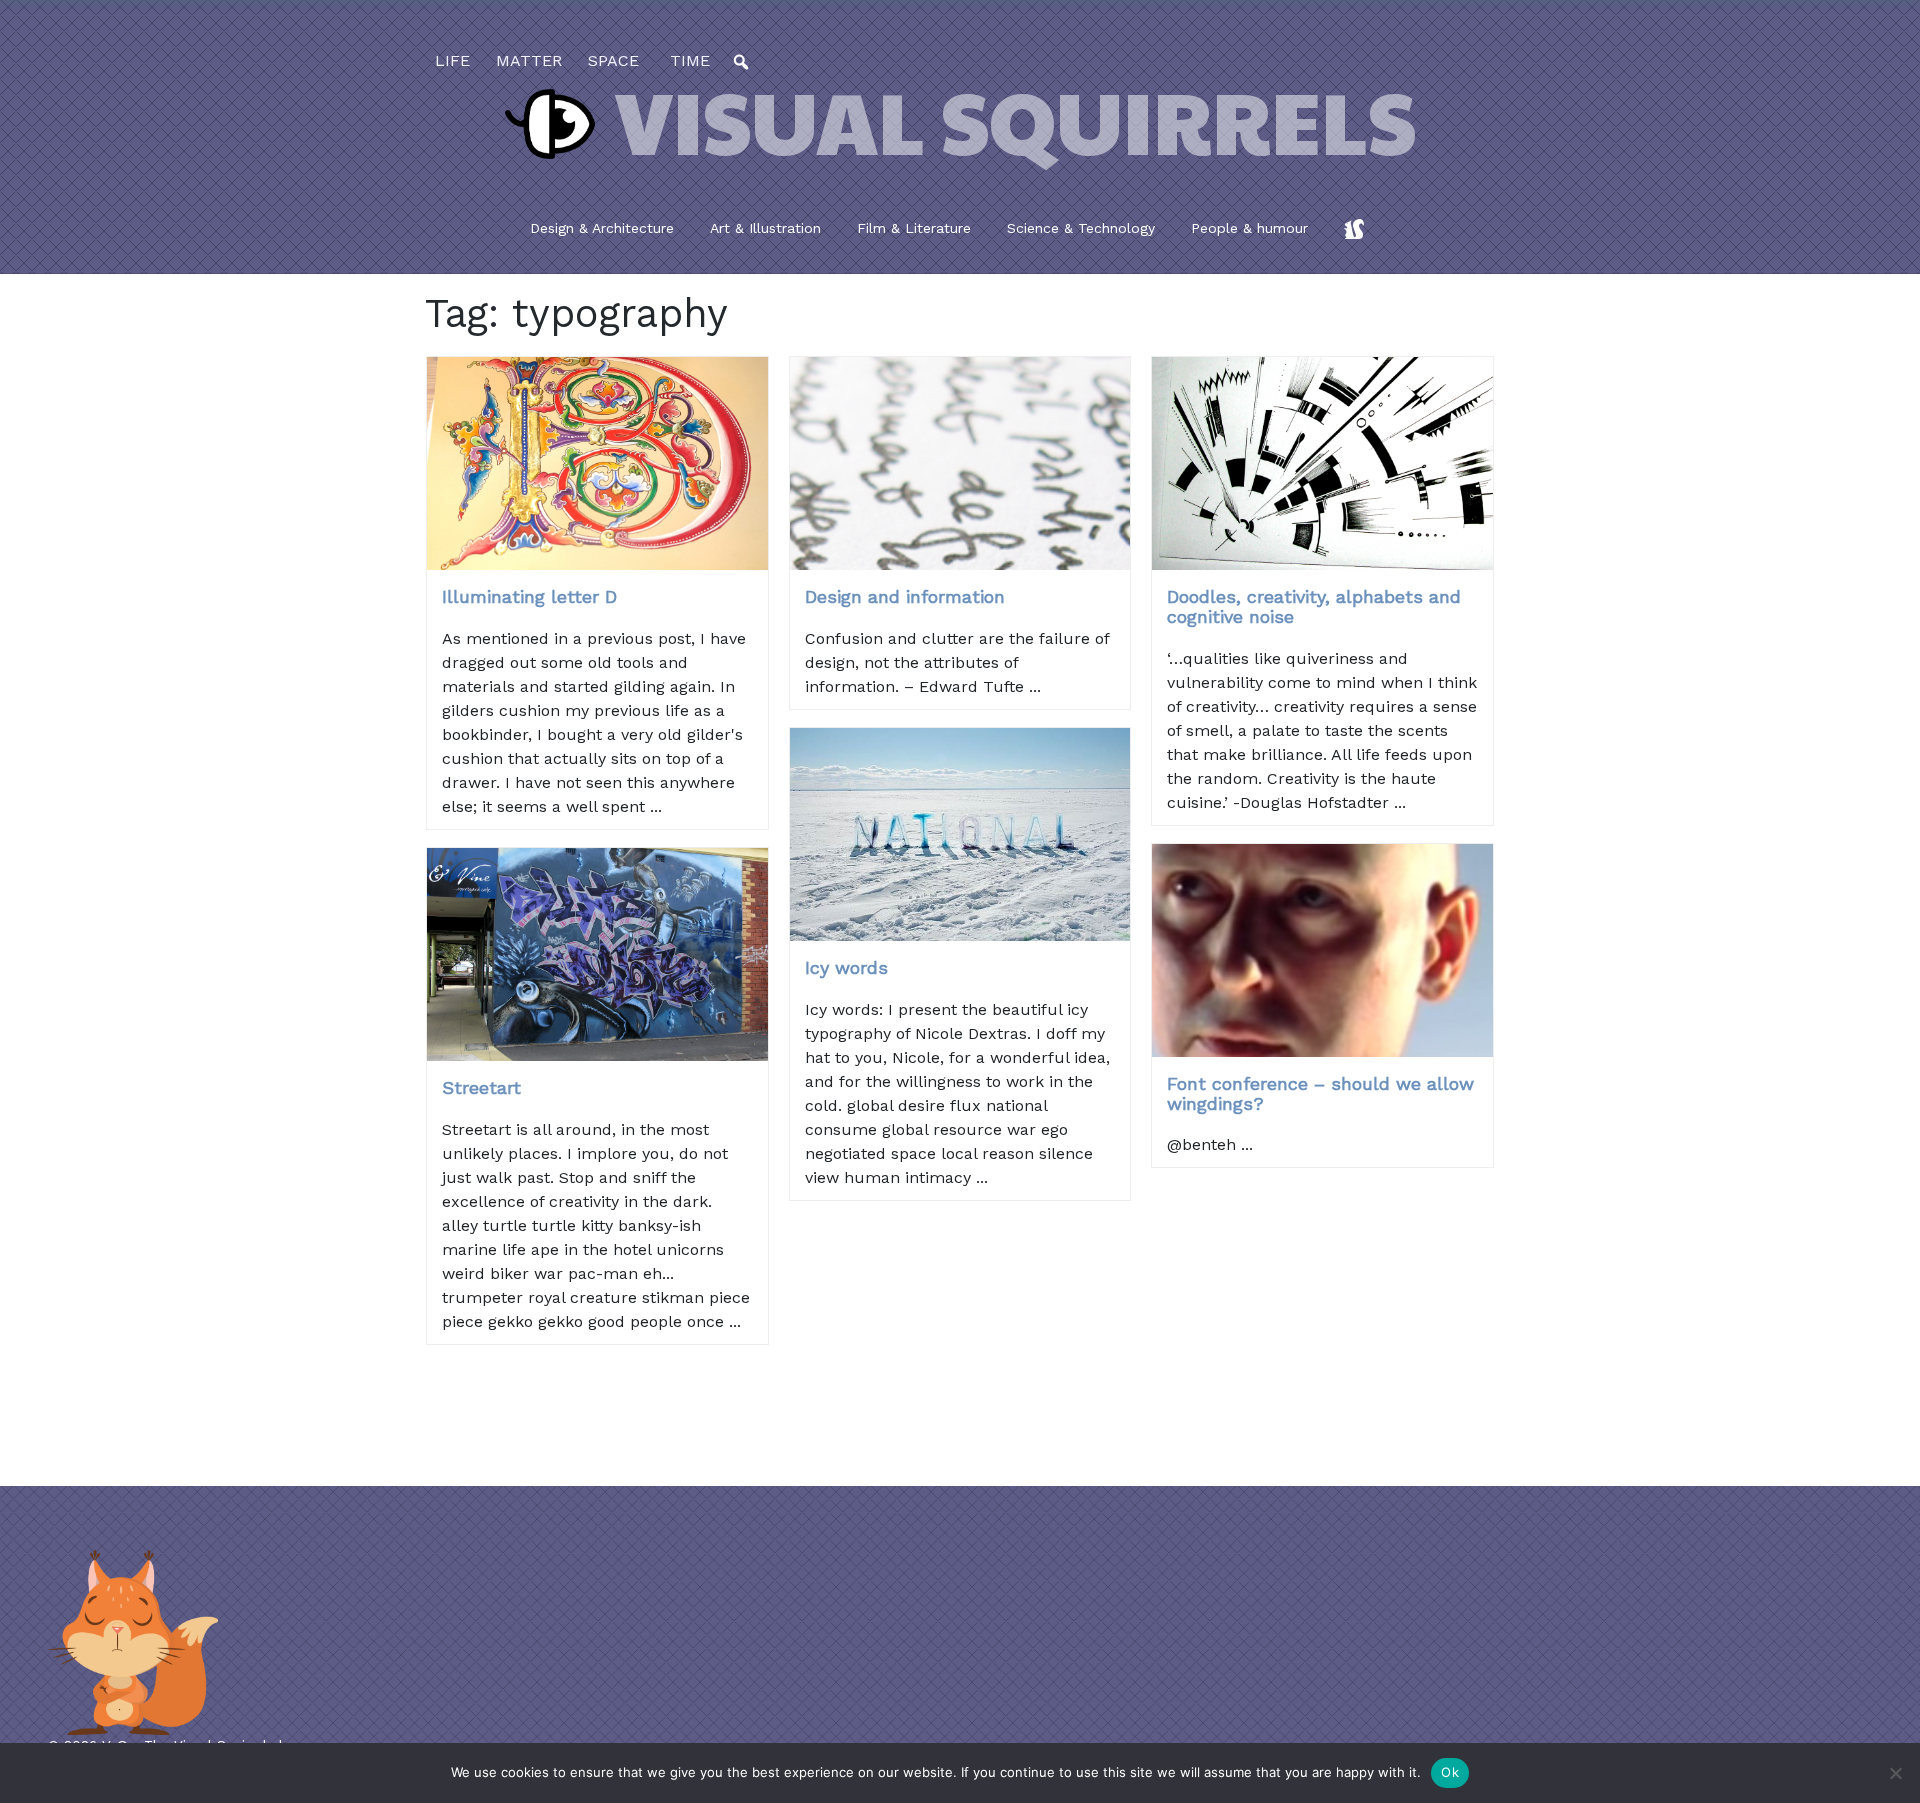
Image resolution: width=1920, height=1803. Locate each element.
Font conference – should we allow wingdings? (1320, 1093)
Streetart (481, 1087)
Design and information (905, 596)
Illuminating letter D (529, 596)
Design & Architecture (602, 228)
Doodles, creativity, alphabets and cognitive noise (1314, 606)
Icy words (846, 967)
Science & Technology (1081, 228)
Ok (1450, 1772)
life (452, 60)
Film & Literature (914, 228)
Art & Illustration (765, 228)
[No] (1895, 1773)
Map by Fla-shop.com (1157, 517)
